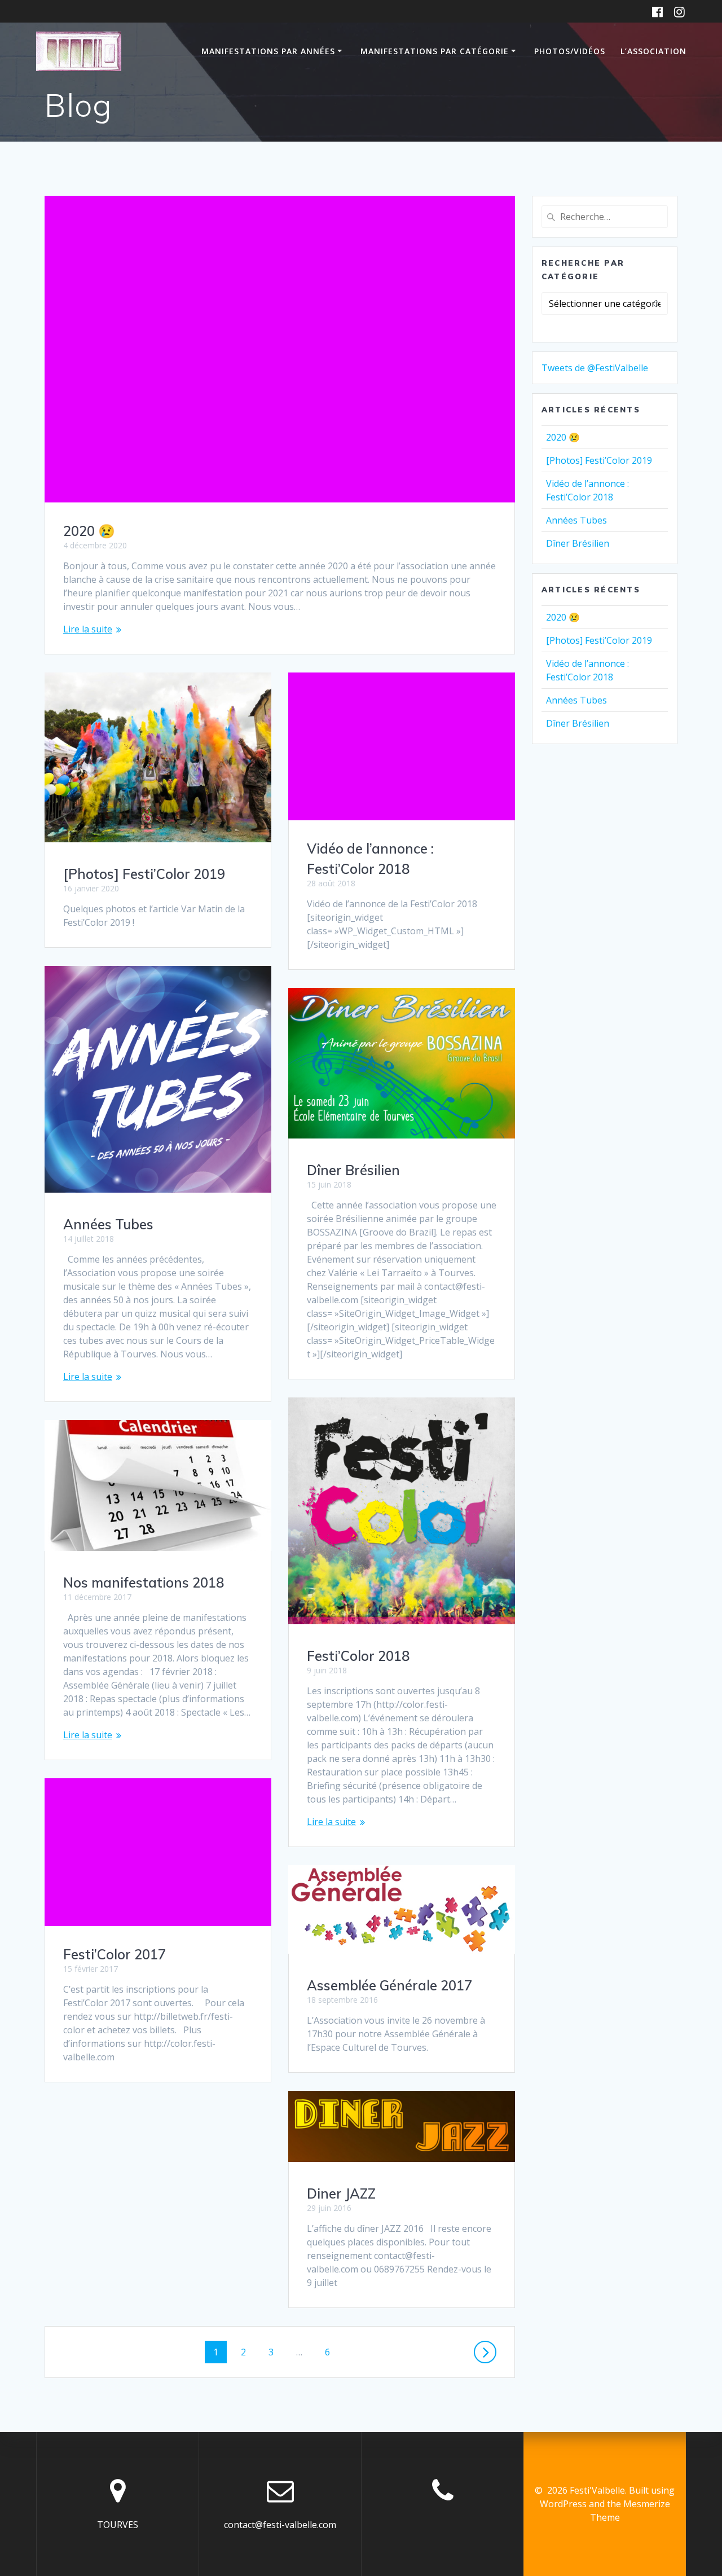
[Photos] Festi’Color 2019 (144, 874)
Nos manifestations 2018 (144, 1582)
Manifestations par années (268, 51)
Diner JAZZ (341, 2193)
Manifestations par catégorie (435, 51)
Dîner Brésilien (353, 1170)
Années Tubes (108, 1224)
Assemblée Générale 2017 (389, 1985)
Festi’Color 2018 (358, 1656)
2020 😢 (89, 531)
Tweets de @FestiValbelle (595, 368)
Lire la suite (88, 629)
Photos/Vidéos (570, 51)
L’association (653, 51)
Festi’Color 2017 (115, 1954)
